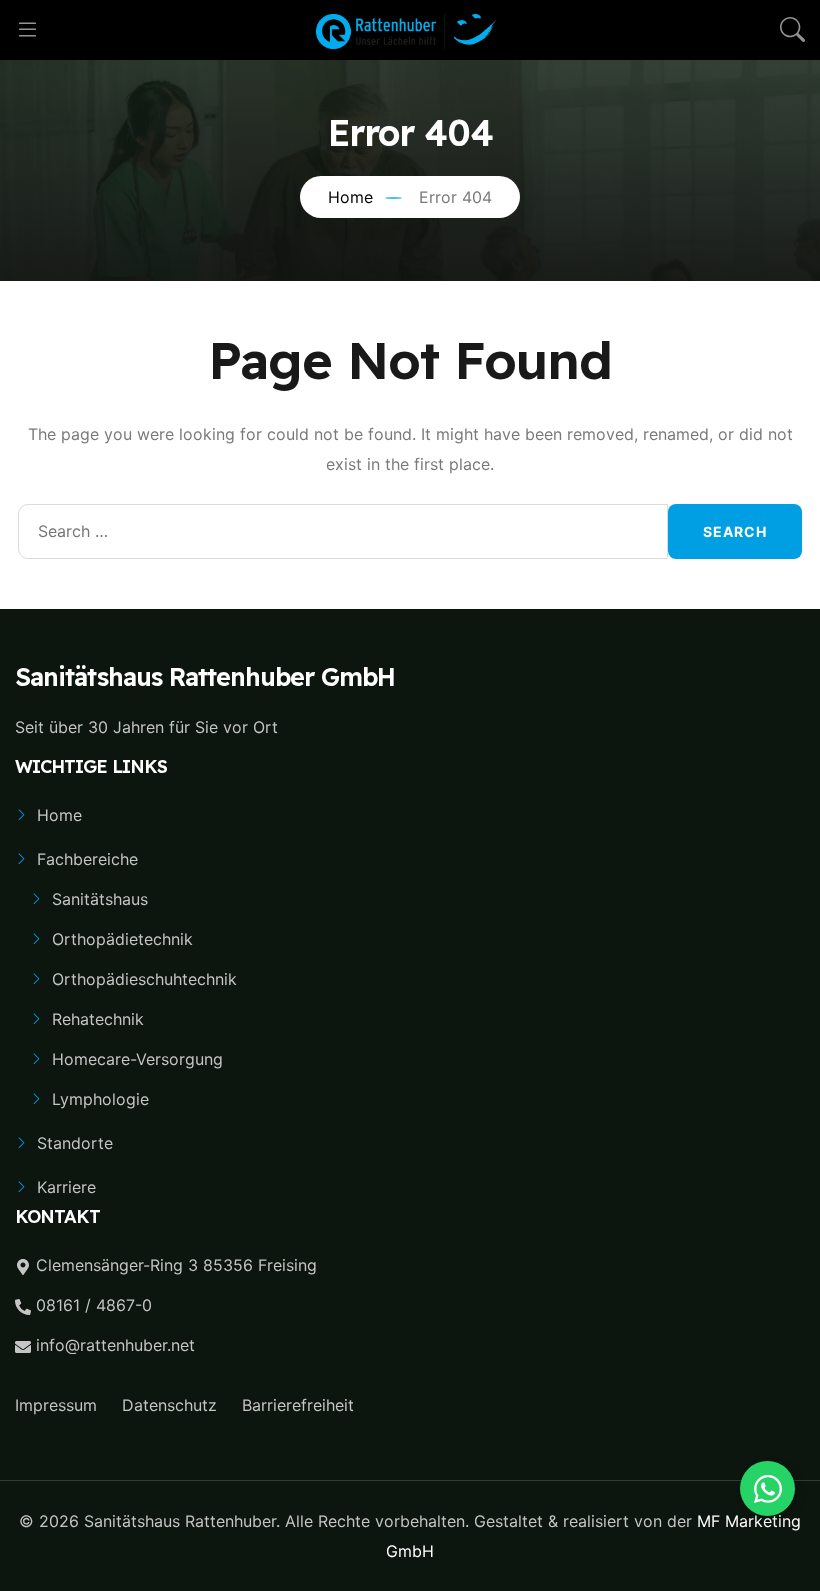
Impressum (56, 1405)
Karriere (66, 1187)
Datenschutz (169, 1405)
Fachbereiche (87, 859)
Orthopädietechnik (122, 939)
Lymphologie (100, 1099)
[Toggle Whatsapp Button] (767, 1488)
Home (59, 815)
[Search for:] (343, 531)
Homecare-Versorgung (137, 1059)
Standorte (75, 1143)
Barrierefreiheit (298, 1405)
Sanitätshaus (100, 899)
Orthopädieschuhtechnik (144, 979)
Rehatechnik (98, 1019)
